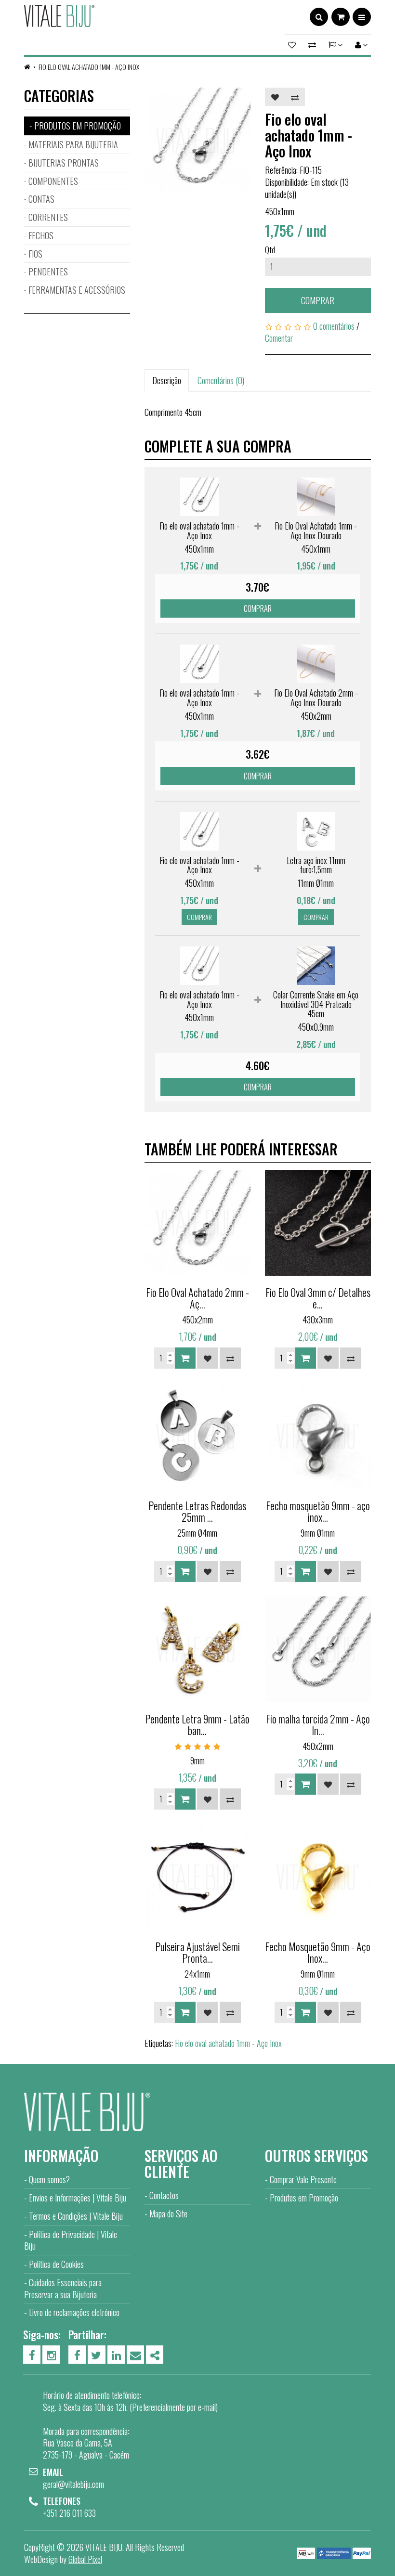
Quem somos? (49, 2179)
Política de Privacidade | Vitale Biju (71, 2240)
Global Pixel (85, 2559)
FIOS (35, 254)
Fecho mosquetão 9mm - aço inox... (318, 1511)
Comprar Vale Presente (303, 2179)
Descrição (167, 380)
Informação (61, 2155)
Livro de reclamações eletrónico (74, 2312)
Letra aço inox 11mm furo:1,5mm (316, 865)
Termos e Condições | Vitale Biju (76, 2216)
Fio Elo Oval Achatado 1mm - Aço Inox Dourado (316, 531)
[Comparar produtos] (312, 45)
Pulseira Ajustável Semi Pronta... (197, 1952)
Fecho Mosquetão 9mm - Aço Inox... (318, 1952)
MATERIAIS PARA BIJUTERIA (73, 144)
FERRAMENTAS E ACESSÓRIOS (77, 290)
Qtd (270, 250)
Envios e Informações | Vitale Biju (78, 2198)
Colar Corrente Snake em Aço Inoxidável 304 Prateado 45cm (316, 1004)
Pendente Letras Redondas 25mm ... (197, 1511)
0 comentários (334, 326)
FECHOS (41, 235)
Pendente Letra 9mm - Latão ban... (197, 1724)
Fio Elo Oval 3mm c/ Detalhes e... (318, 1298)
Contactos (164, 2195)
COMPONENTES (53, 181)
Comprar (318, 300)
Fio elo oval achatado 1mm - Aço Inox (89, 67)
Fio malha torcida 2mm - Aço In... (318, 1724)
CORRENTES (48, 217)
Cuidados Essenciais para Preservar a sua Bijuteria (63, 2288)
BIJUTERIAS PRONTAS (64, 163)
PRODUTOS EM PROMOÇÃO (78, 126)
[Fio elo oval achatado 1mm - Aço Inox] (197, 141)
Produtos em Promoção (304, 2198)
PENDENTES (48, 272)
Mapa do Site (168, 2214)
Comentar (279, 338)
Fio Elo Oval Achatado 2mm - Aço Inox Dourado (316, 698)
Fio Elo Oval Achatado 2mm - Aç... (197, 1298)
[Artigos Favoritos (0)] (293, 45)
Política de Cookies (56, 2264)
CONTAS (41, 199)
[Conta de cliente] (360, 45)
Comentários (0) (221, 380)
